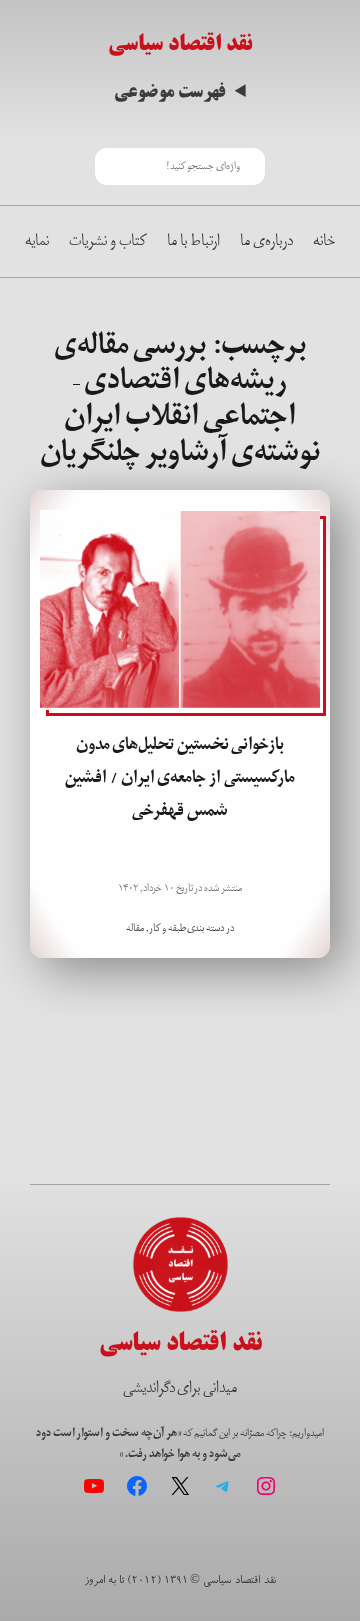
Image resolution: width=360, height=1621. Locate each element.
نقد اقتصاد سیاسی (180, 43)
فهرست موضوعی (169, 92)
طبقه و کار (167, 928)
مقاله (135, 928)
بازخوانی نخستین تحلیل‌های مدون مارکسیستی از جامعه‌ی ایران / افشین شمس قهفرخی (179, 777)
